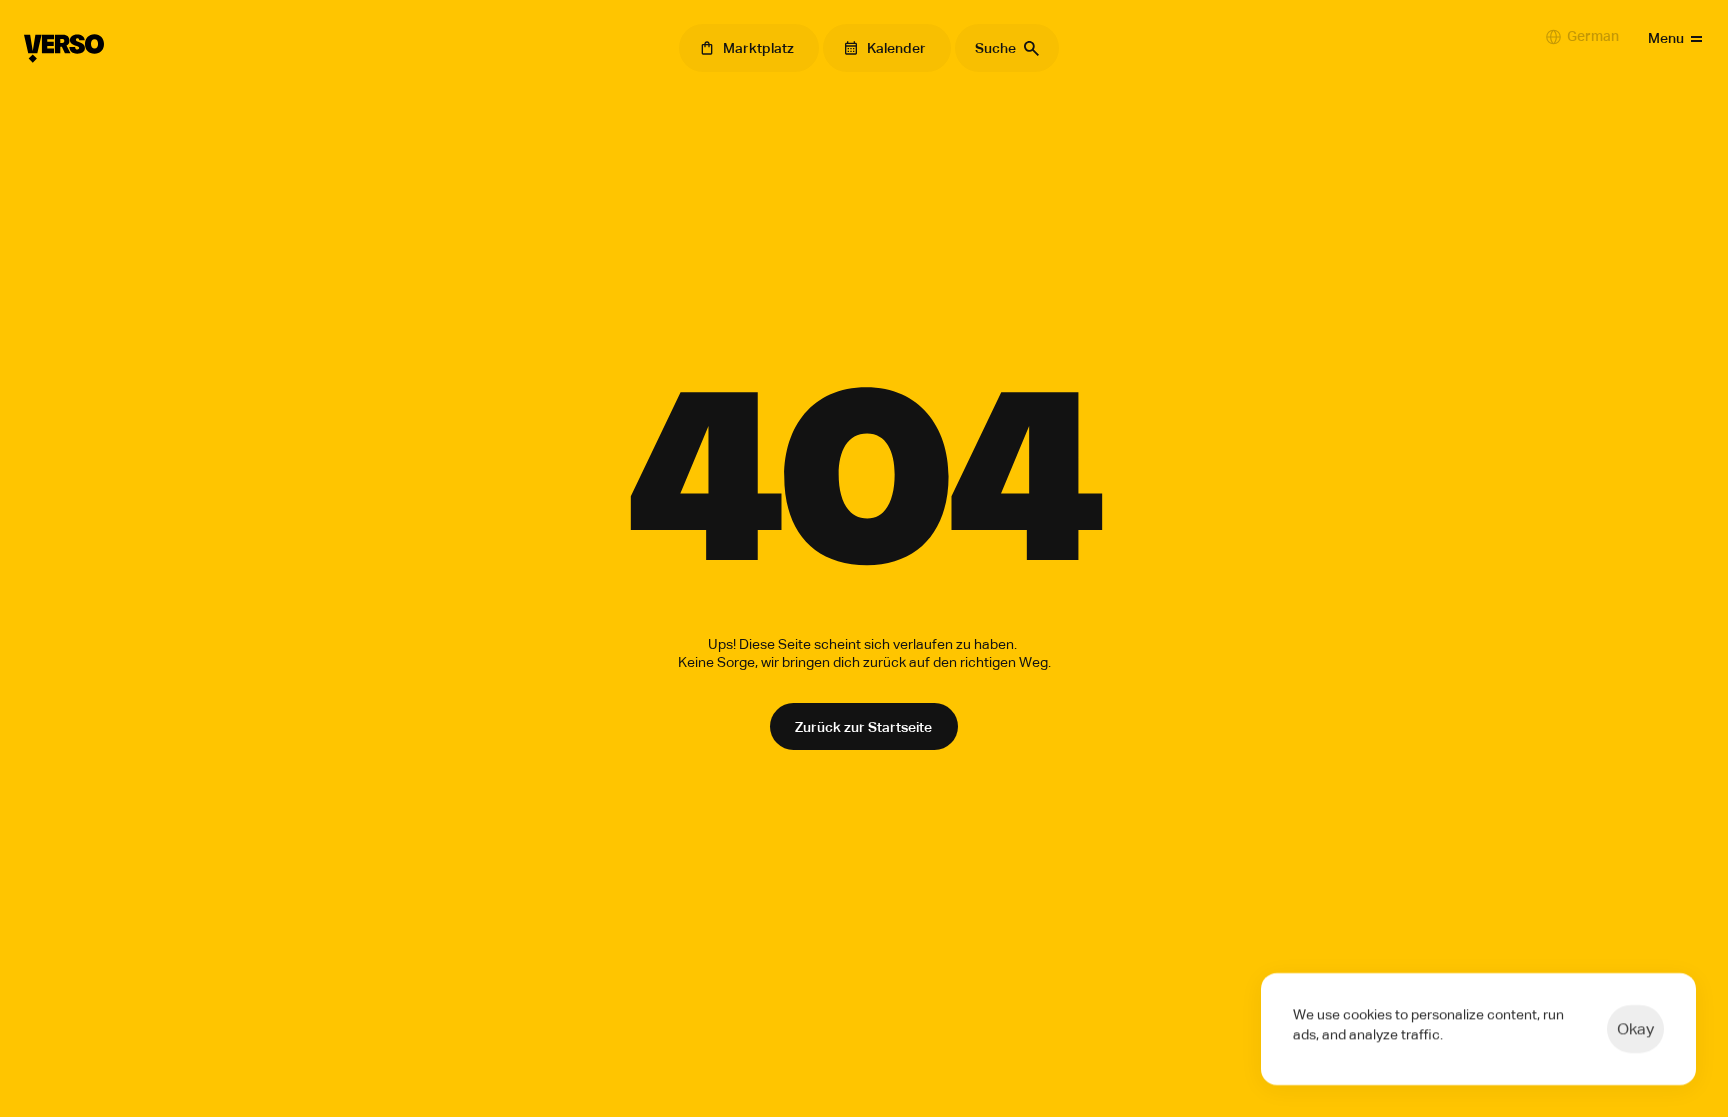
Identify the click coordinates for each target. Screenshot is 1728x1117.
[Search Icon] (1007, 48)
